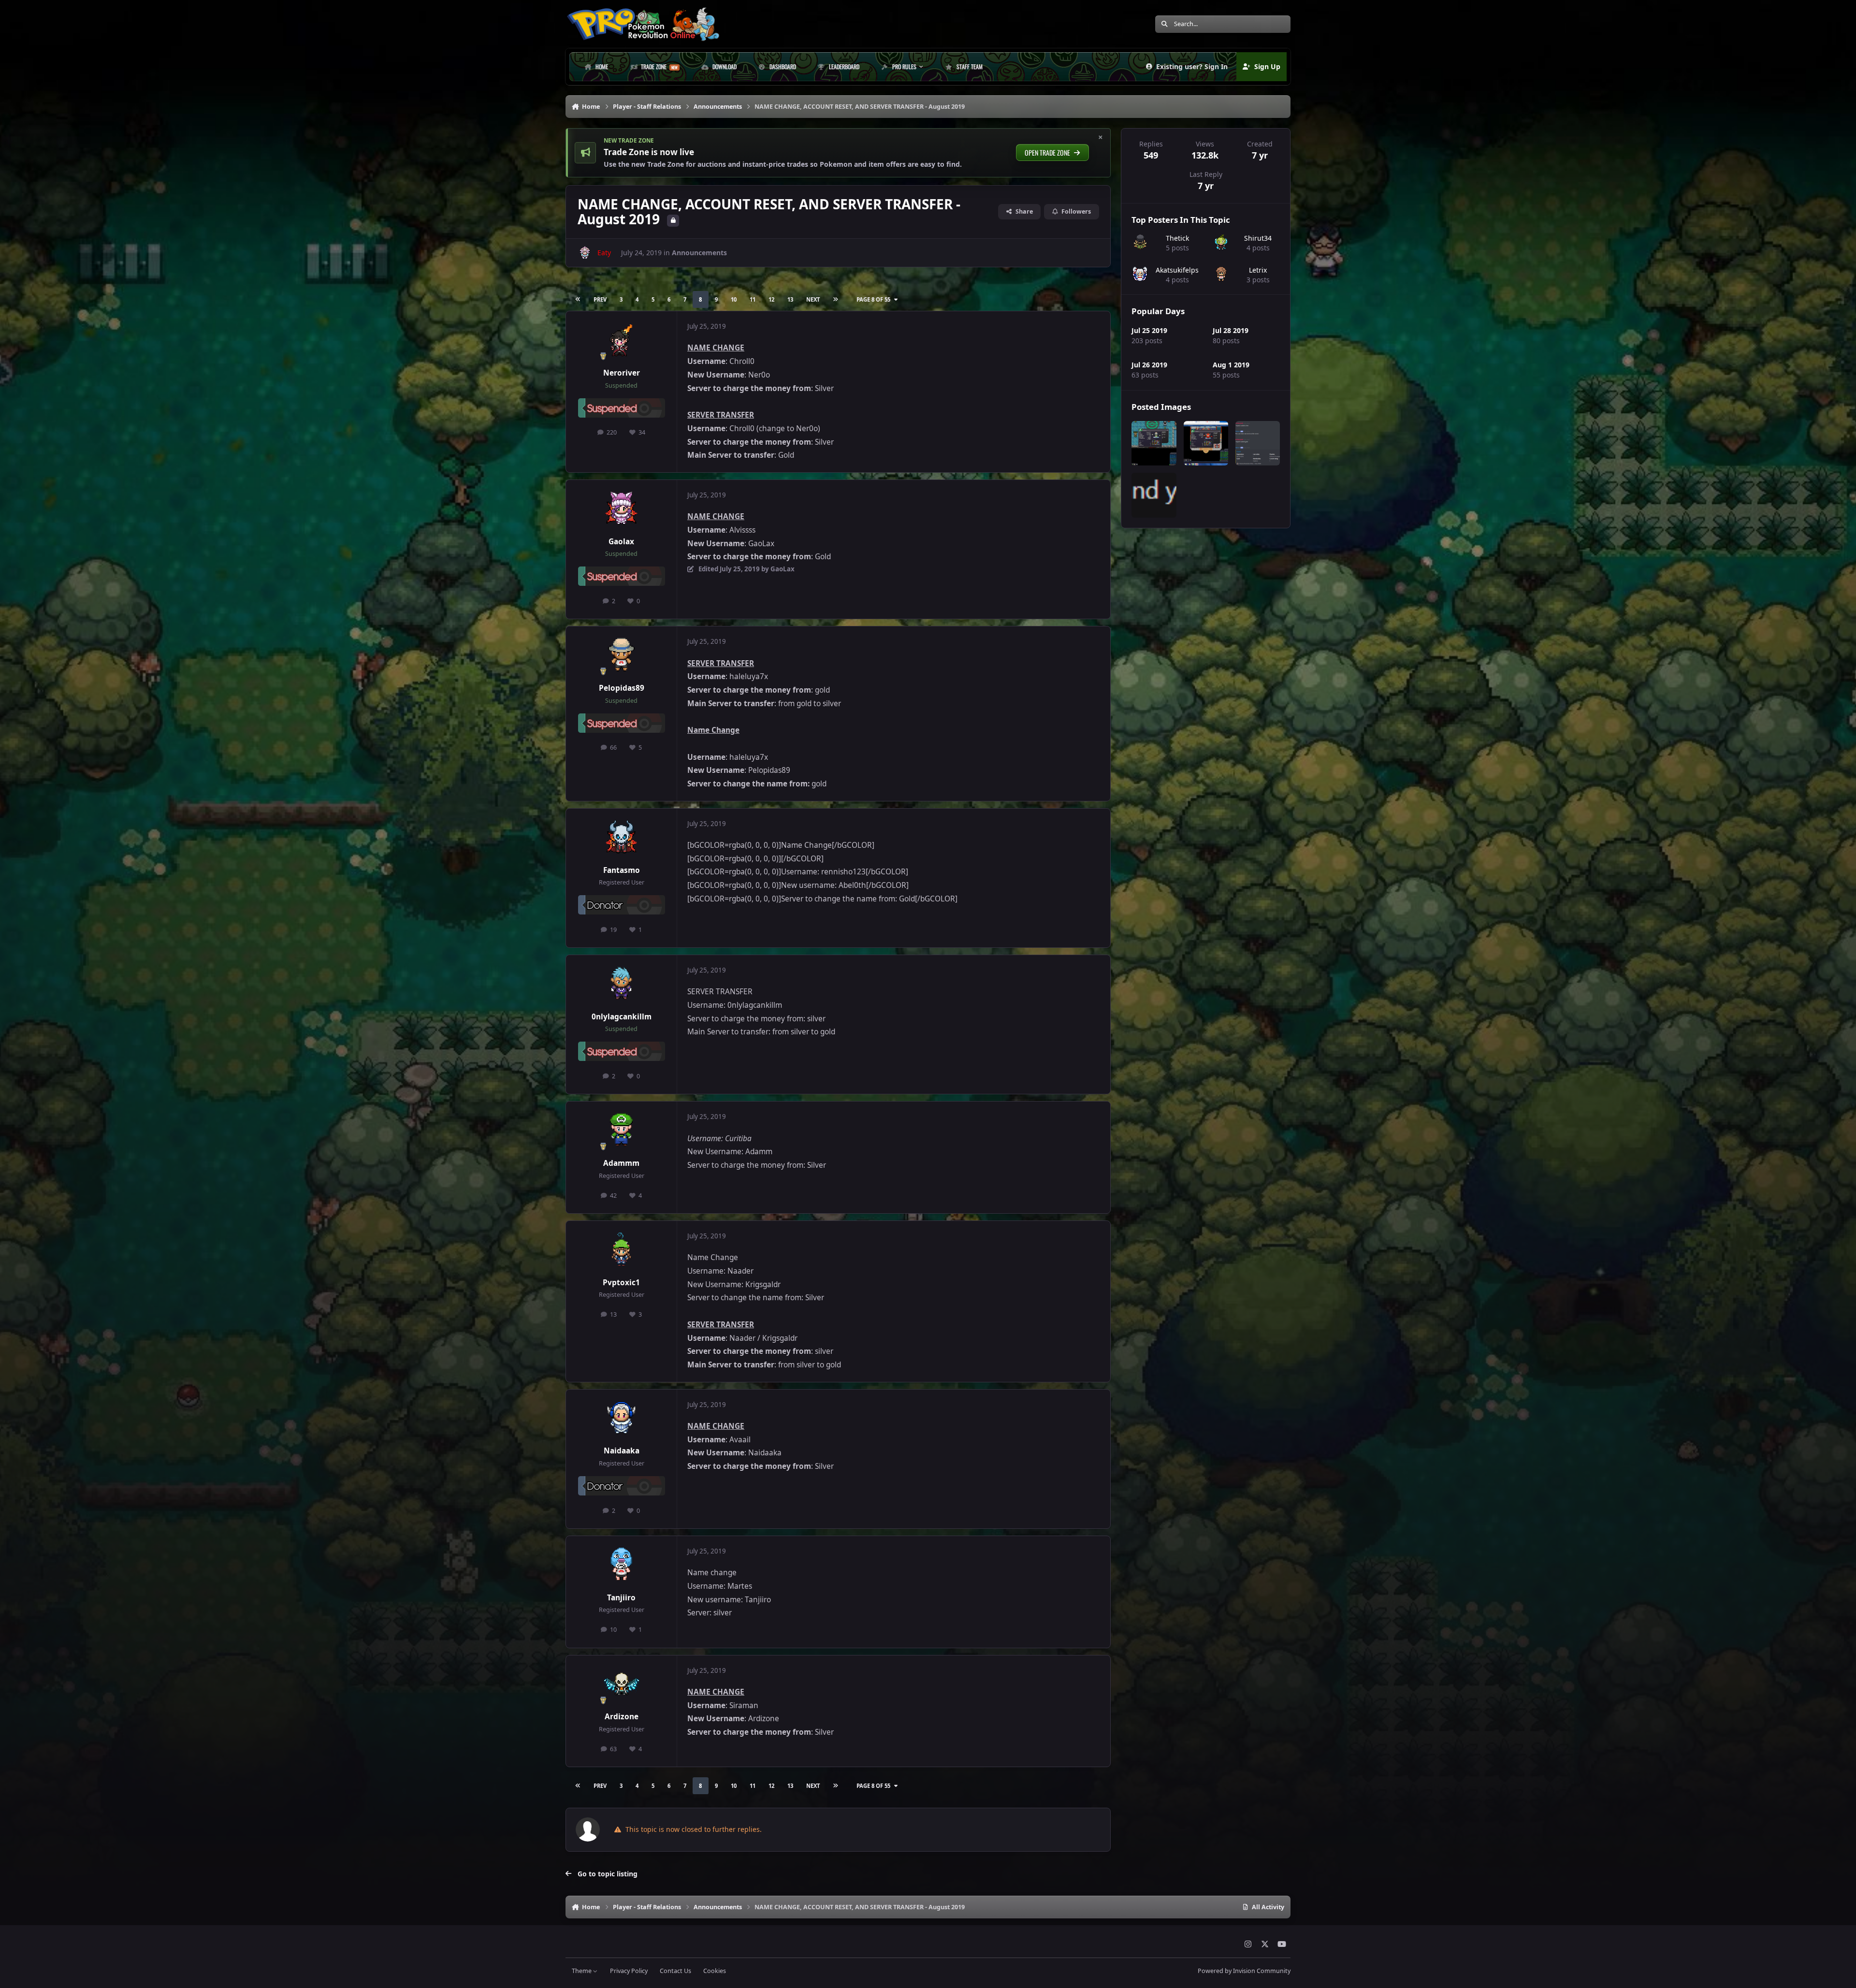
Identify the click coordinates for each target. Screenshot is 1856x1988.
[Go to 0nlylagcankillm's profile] (622, 984)
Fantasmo (622, 870)
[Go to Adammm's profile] (622, 1131)
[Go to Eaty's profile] (585, 253)
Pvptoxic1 (621, 1283)
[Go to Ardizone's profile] (622, 1684)
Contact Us (675, 1971)
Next (813, 299)
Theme (582, 1971)
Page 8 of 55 (873, 299)
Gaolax (621, 542)
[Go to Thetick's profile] (1140, 242)
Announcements (699, 253)
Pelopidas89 (622, 688)
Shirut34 (1258, 238)
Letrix (1258, 270)
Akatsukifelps (1177, 270)
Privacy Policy (629, 1971)
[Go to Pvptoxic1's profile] (622, 1250)
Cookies (715, 1971)
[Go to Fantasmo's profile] (622, 838)
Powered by (1244, 1971)
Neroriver (622, 373)
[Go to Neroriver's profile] (622, 340)
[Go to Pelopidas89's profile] (622, 655)
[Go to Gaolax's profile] (622, 509)
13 (790, 299)
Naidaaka (622, 1451)
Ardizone (622, 1717)
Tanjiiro (621, 1598)
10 (734, 299)
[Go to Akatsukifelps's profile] (1140, 274)
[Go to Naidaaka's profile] (622, 1419)
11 (753, 299)
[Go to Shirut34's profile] (1221, 242)
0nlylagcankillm (622, 1017)
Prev (600, 299)
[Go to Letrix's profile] (1221, 274)
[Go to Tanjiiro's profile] (622, 1565)
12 (771, 299)
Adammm (621, 1163)
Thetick (1177, 238)
